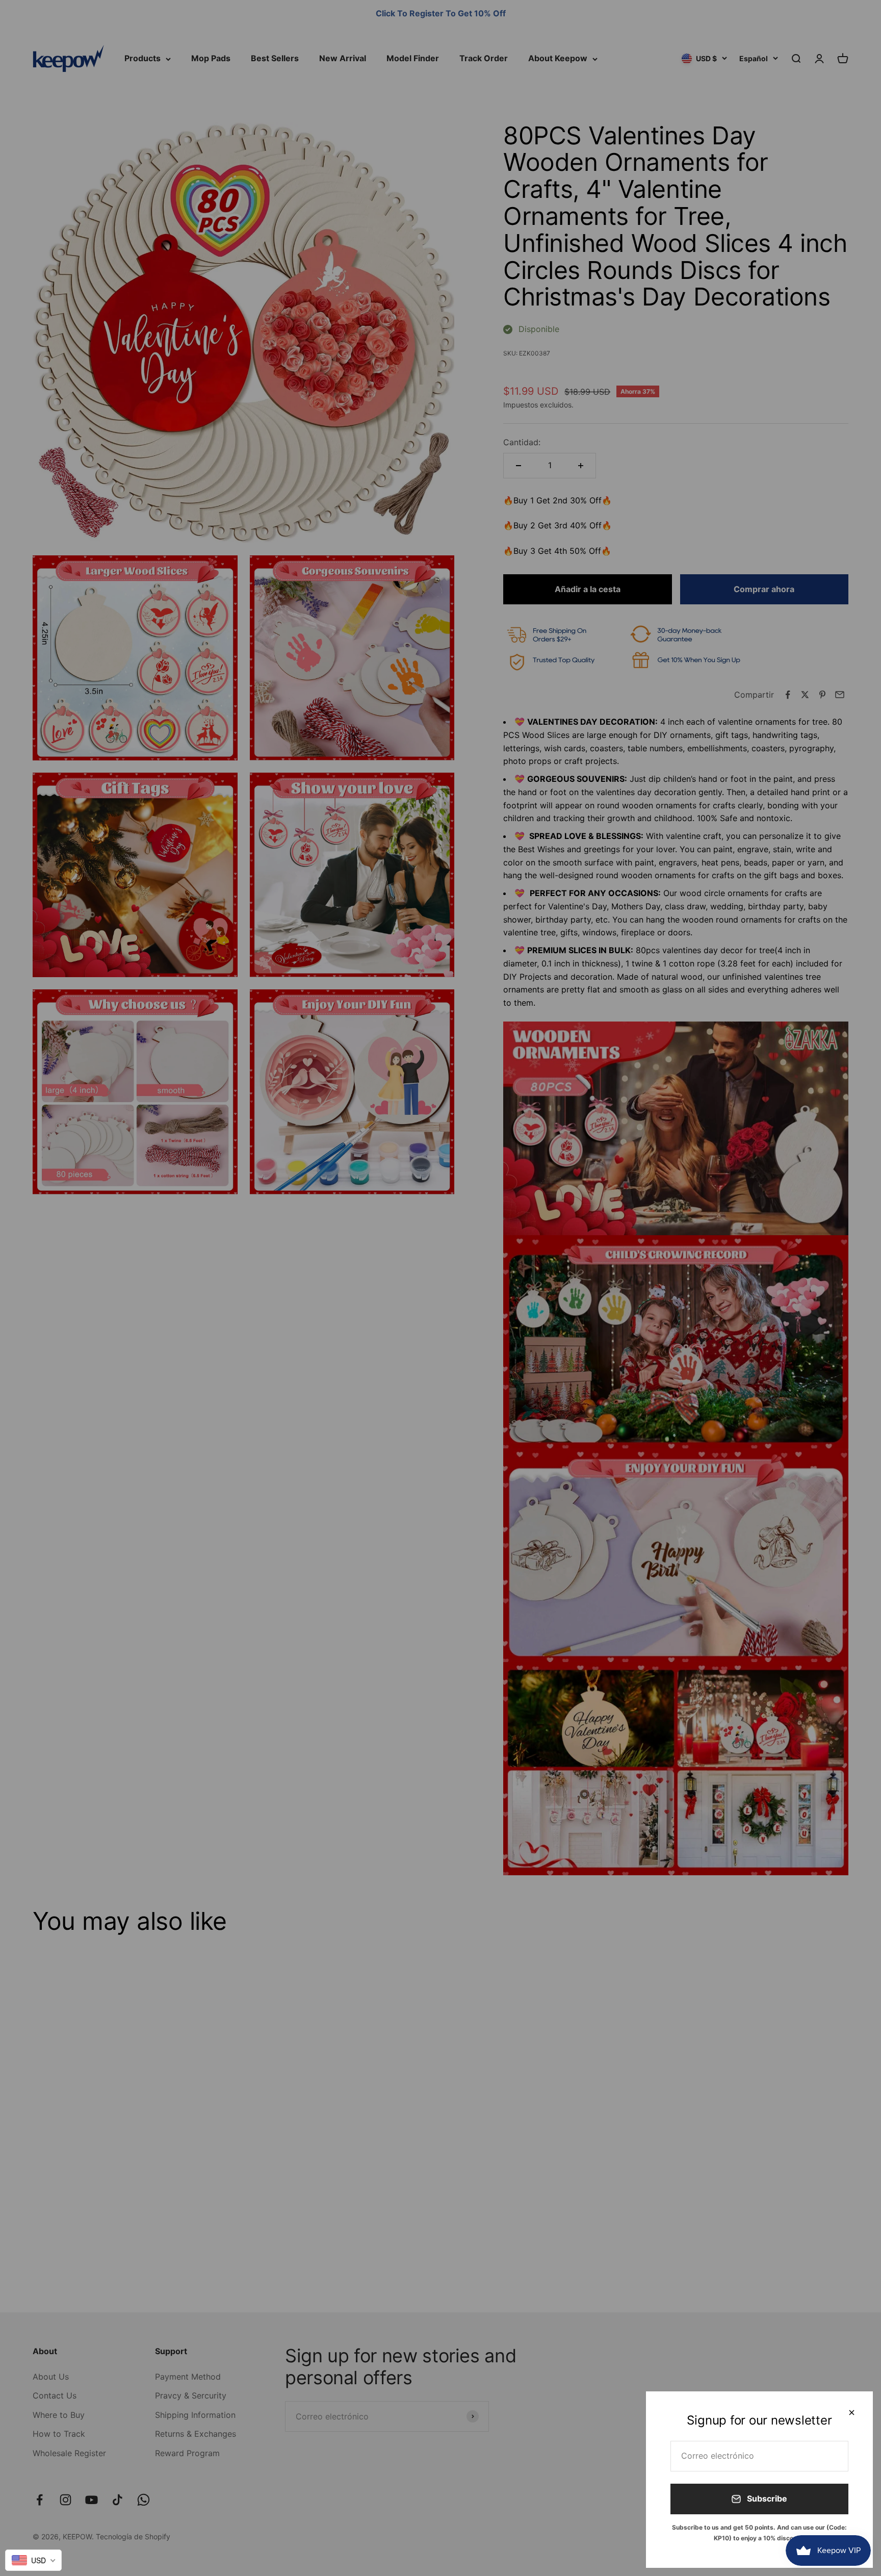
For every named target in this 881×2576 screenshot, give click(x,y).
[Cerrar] (852, 2413)
